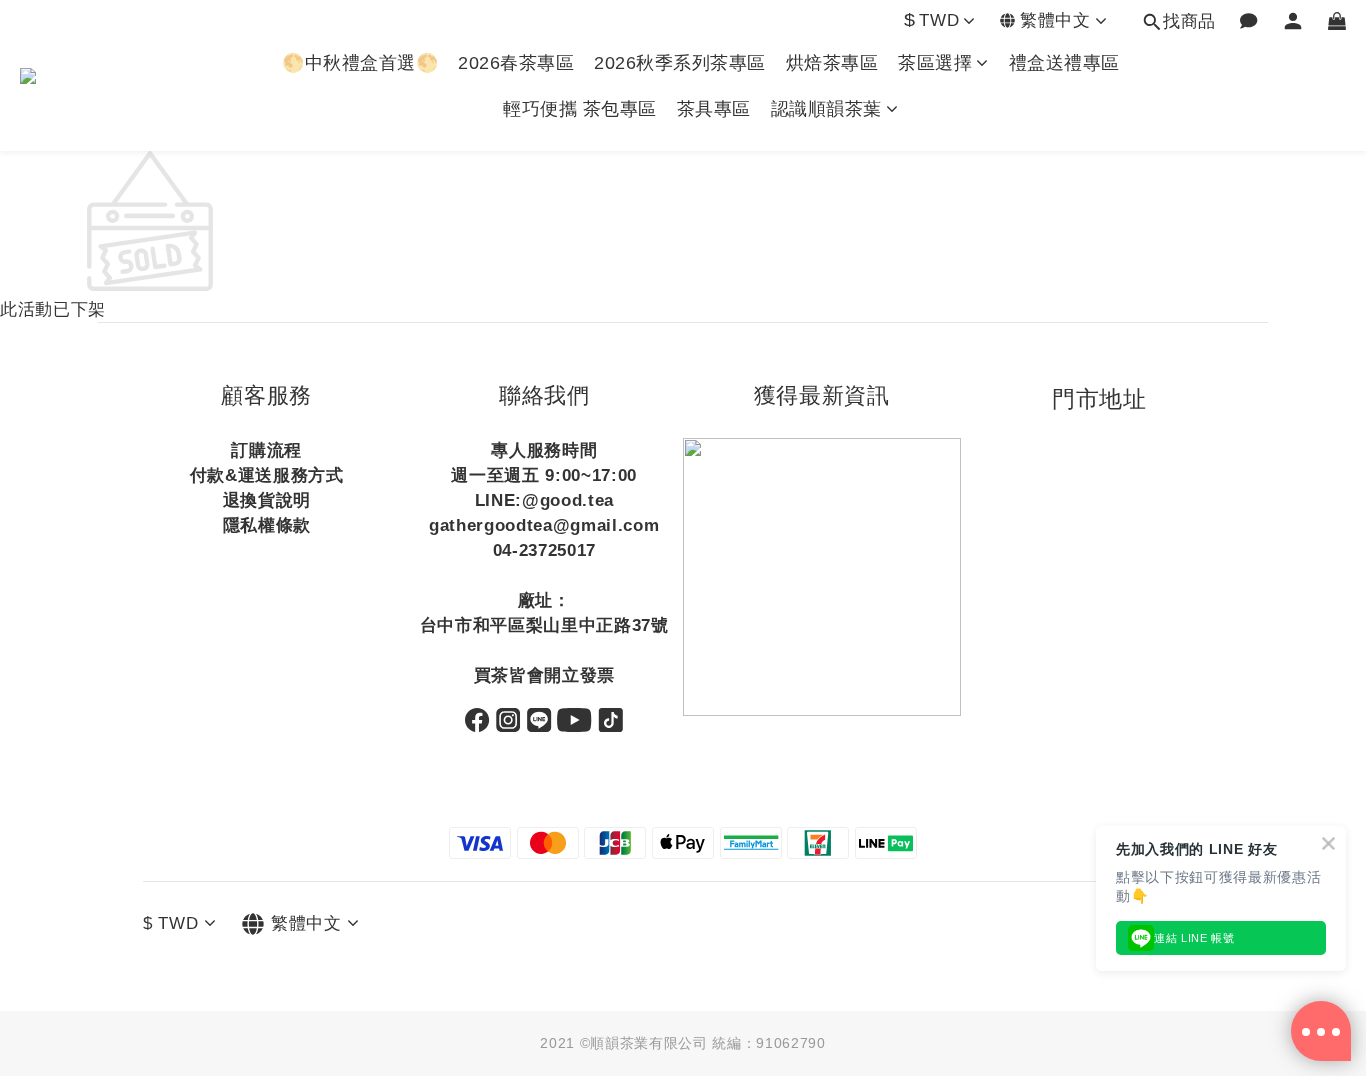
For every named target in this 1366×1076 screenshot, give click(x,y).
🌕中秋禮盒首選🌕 (360, 63)
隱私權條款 (267, 525)
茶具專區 (714, 109)
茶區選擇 (935, 63)
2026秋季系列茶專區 (680, 63)
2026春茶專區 (516, 63)
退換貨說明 (267, 500)
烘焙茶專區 (832, 63)
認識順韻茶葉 (826, 109)
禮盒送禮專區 (1064, 63)
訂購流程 (266, 450)
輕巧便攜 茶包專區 (580, 109)
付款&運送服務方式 (267, 475)
